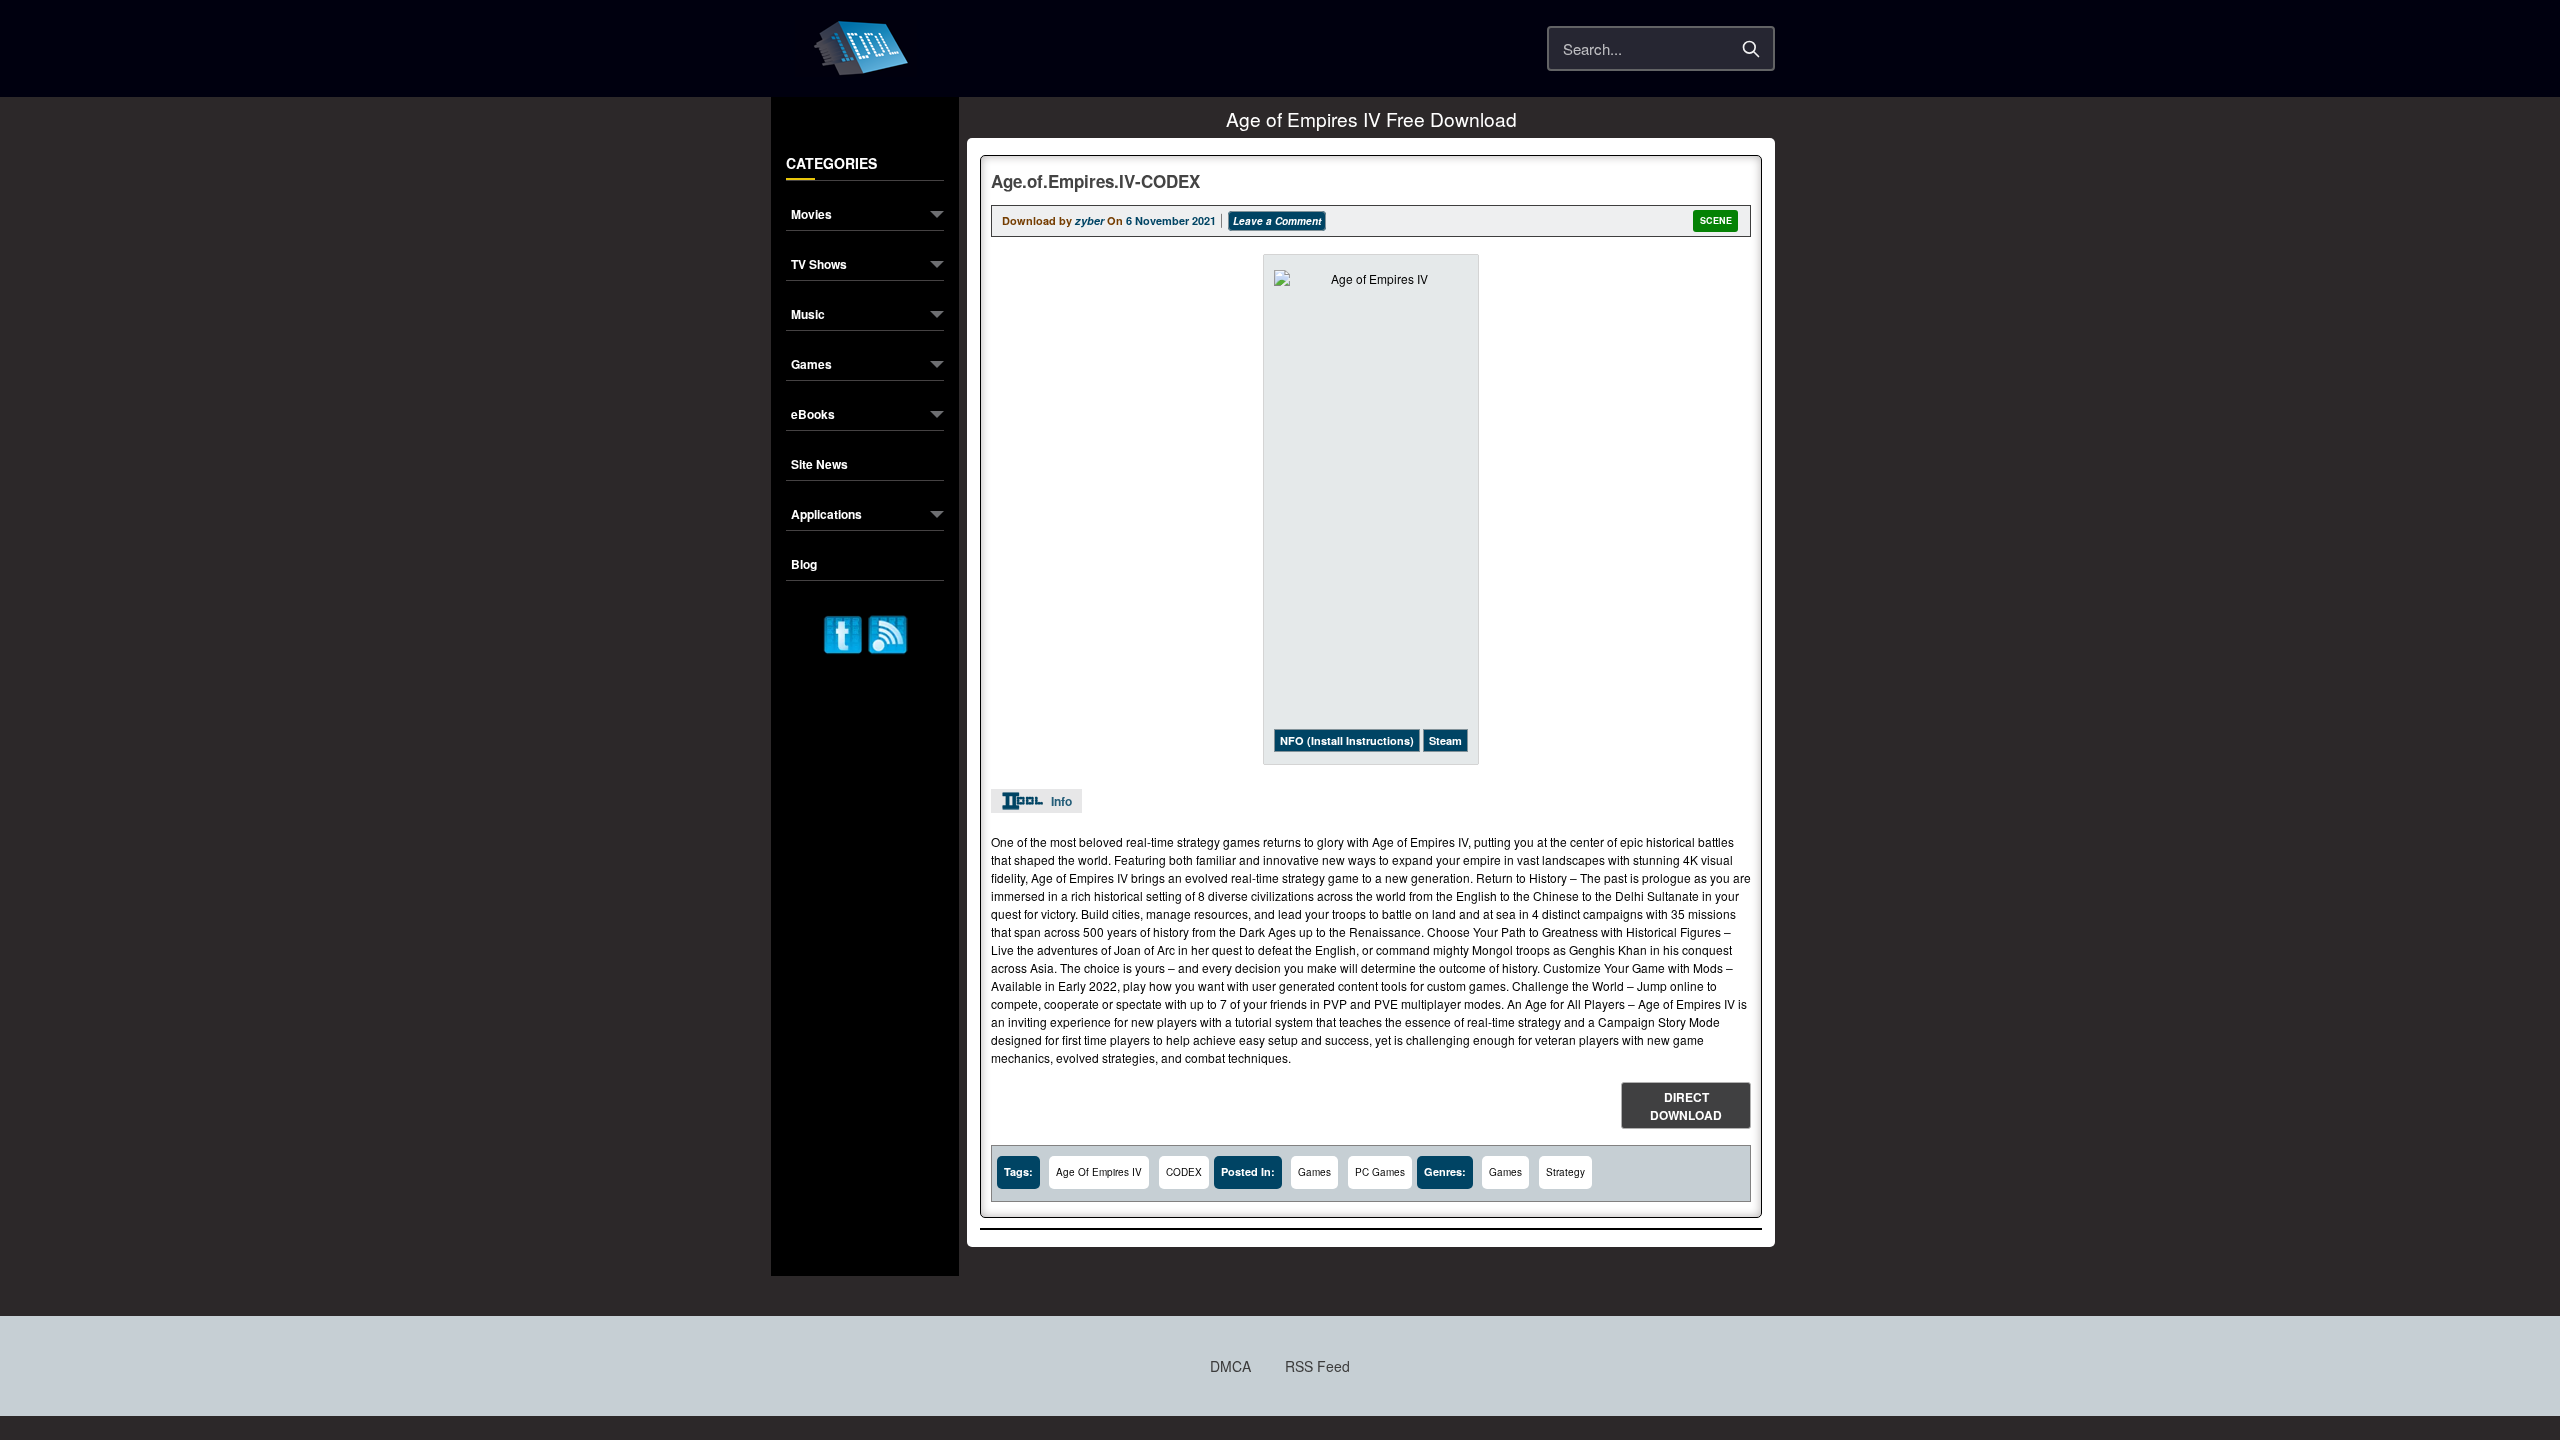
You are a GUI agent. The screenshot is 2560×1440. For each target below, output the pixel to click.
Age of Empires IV (1099, 1172)
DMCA (1230, 1366)
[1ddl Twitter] (843, 632)
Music (808, 315)
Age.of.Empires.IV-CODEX (1095, 181)
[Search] (1751, 49)
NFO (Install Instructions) (1347, 740)
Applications (826, 515)
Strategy (1565, 1172)
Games (811, 365)
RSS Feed (1317, 1366)
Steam (1445, 740)
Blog (804, 565)
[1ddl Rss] (888, 632)
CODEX (1184, 1172)
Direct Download (1686, 1106)
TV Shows (819, 265)
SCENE (1716, 220)
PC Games (1380, 1172)
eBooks (813, 415)
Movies (811, 215)
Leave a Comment (1277, 221)
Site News (819, 465)
